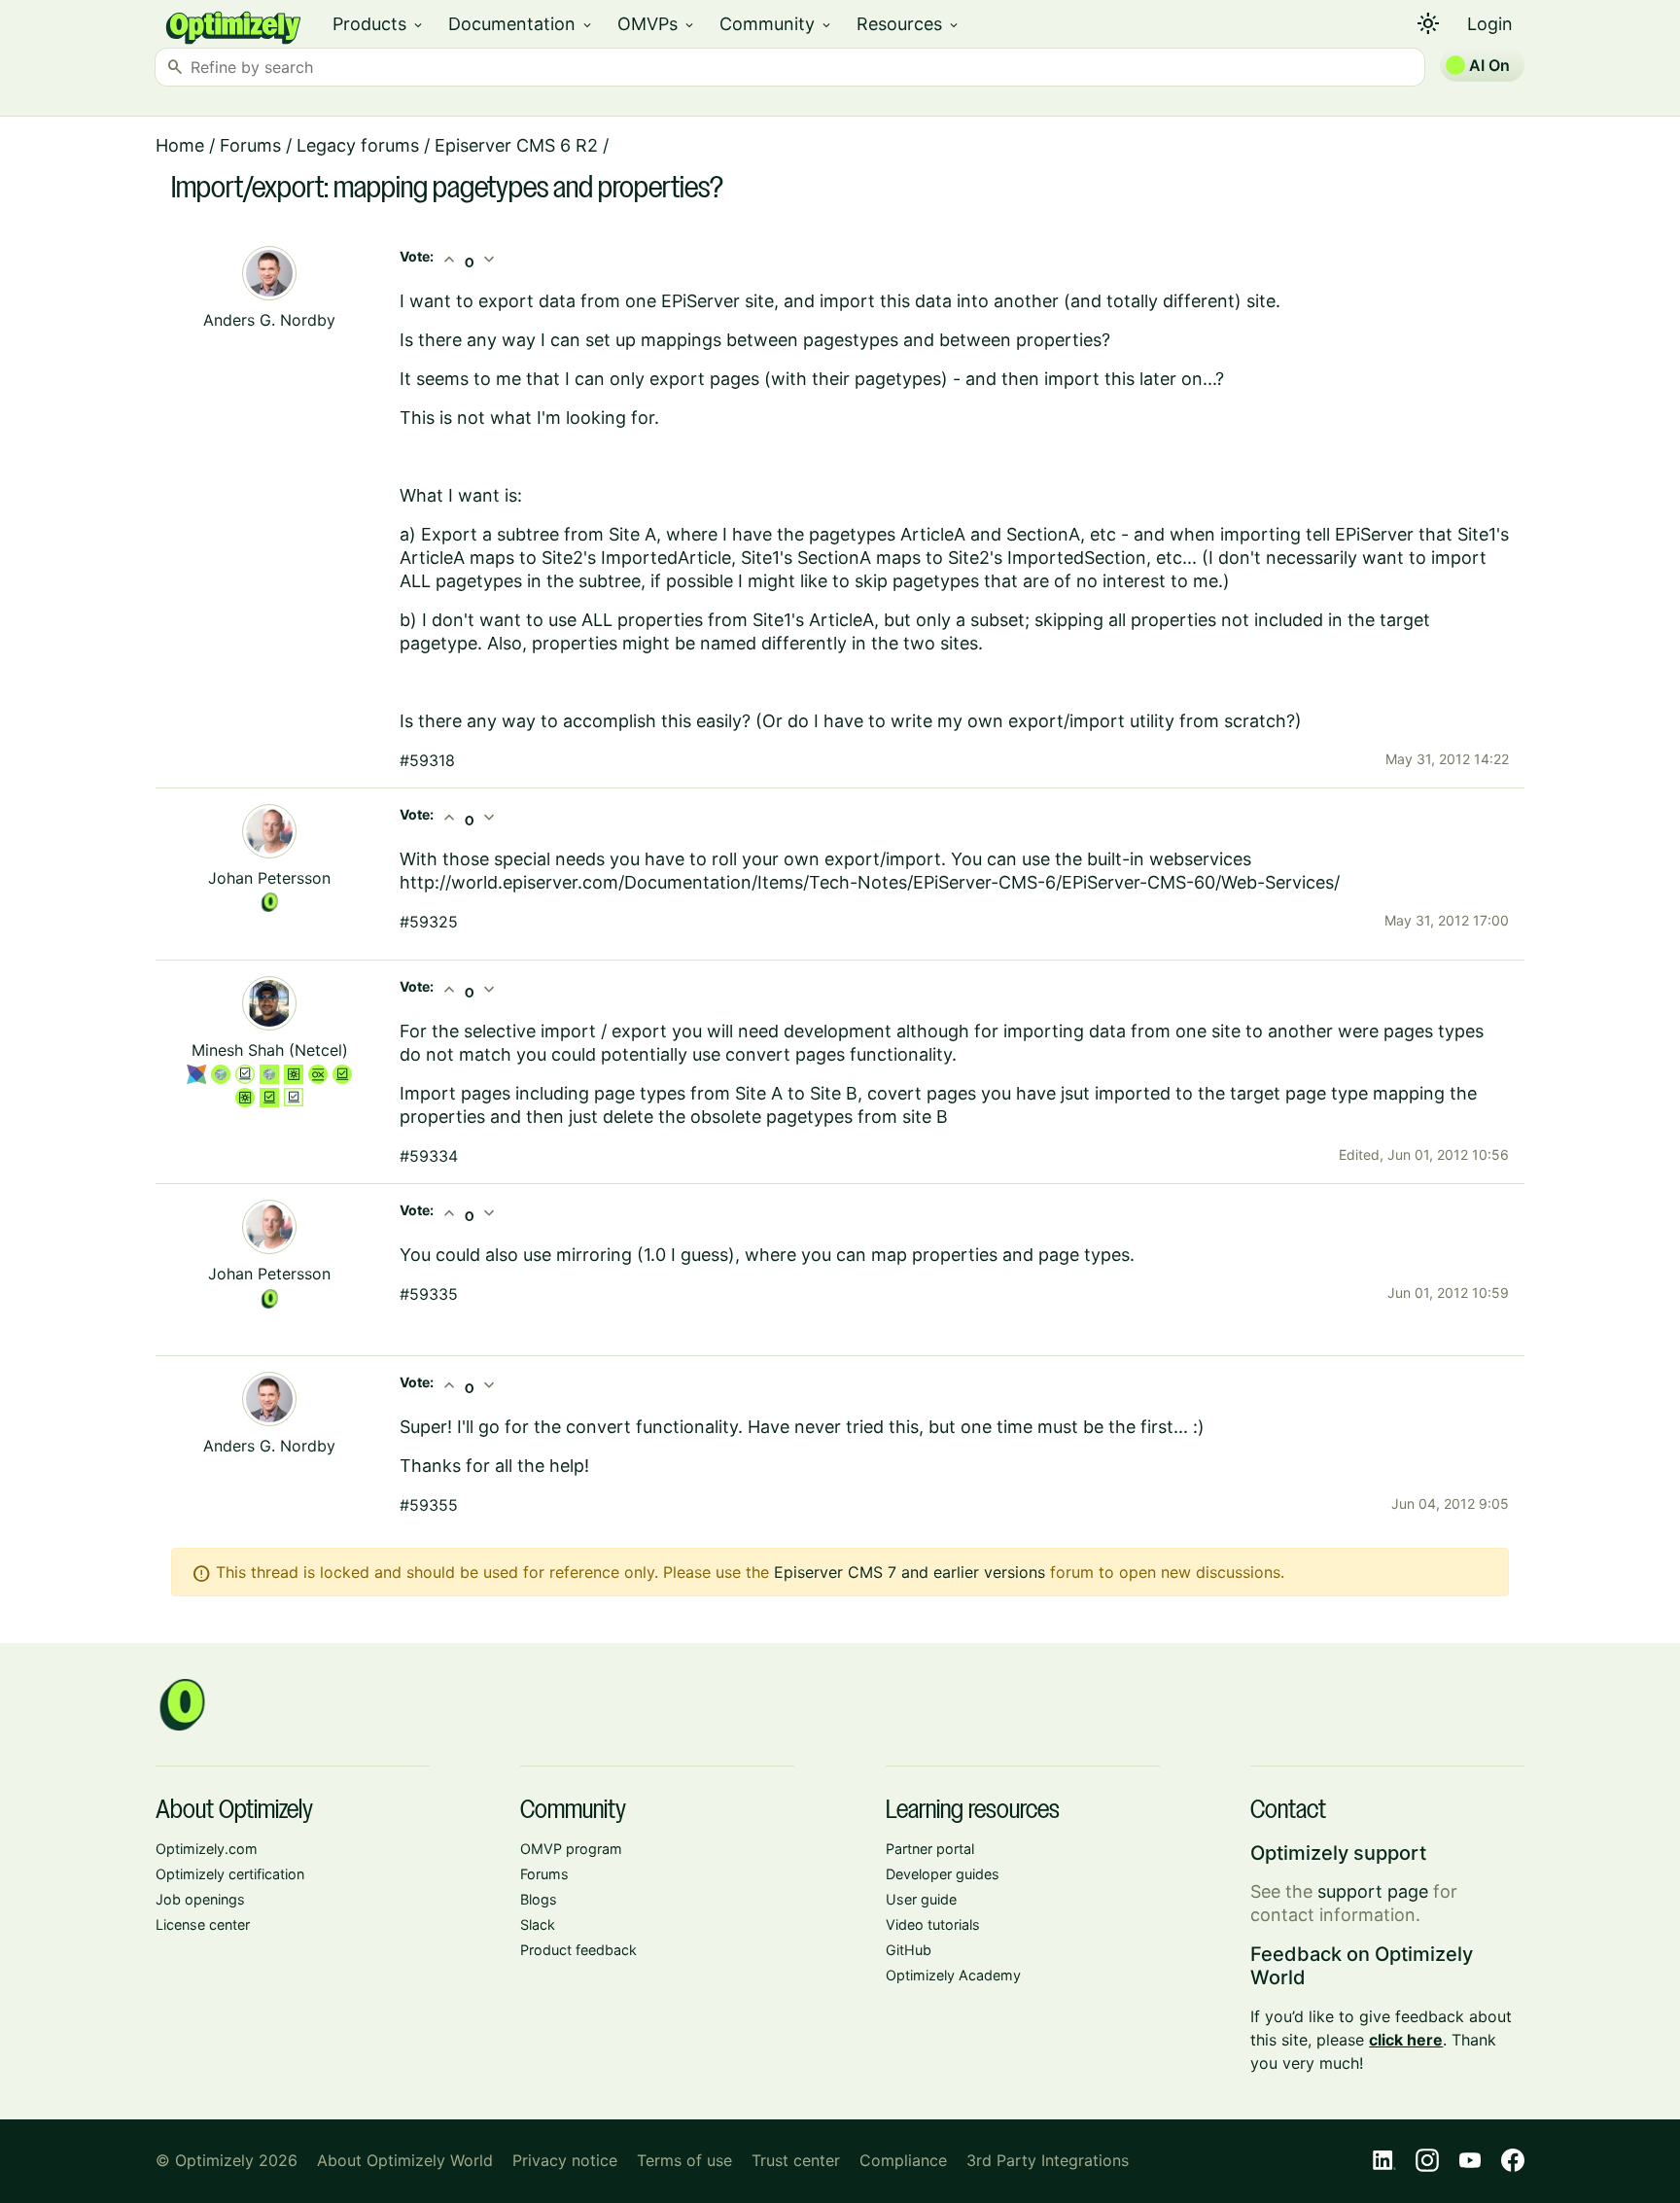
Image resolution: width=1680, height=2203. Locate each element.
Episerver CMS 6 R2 (516, 145)
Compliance (903, 2160)
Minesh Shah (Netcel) (270, 1050)
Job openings (200, 1899)
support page (1373, 1891)
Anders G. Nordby (269, 320)
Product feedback (578, 1950)
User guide (921, 1899)
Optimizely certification (230, 1874)
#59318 (427, 760)
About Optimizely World (405, 2160)
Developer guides (943, 1874)
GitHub (909, 1950)
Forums (250, 145)
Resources (909, 24)
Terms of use (684, 2160)
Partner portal (930, 1849)
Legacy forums (358, 145)
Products (379, 24)
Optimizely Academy (953, 1975)
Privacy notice (565, 2160)
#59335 (429, 1294)
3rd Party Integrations (1048, 2160)
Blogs (539, 1899)
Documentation (521, 24)
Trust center (796, 2160)
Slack (538, 1924)
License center (203, 1924)
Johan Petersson (269, 878)
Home (180, 145)
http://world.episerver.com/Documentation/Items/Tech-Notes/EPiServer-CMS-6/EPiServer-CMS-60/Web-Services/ (870, 882)
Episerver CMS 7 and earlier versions (910, 1572)
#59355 (429, 1505)
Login (1490, 24)
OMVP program (571, 1849)
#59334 (429, 1156)
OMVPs (657, 24)
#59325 (429, 922)
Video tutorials (933, 1924)
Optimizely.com (207, 1849)
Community (776, 24)
